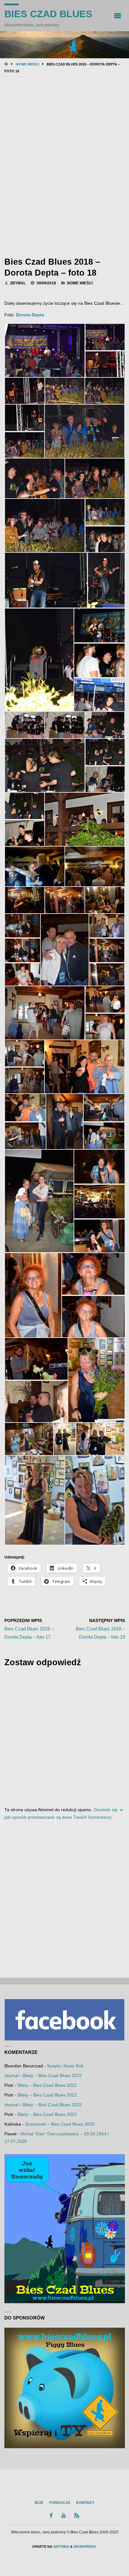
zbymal (11, 2076)
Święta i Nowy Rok (65, 2066)
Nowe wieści (27, 64)
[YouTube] (63, 2515)
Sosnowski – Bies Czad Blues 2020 (60, 2124)
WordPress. (85, 2547)
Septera (61, 2547)
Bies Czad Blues (48, 14)
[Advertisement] (64, 165)
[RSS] (77, 2515)
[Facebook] (51, 2515)
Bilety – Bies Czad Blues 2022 (52, 2076)
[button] (45, 350)
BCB (39, 2503)
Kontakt (85, 2503)
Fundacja (60, 2503)
